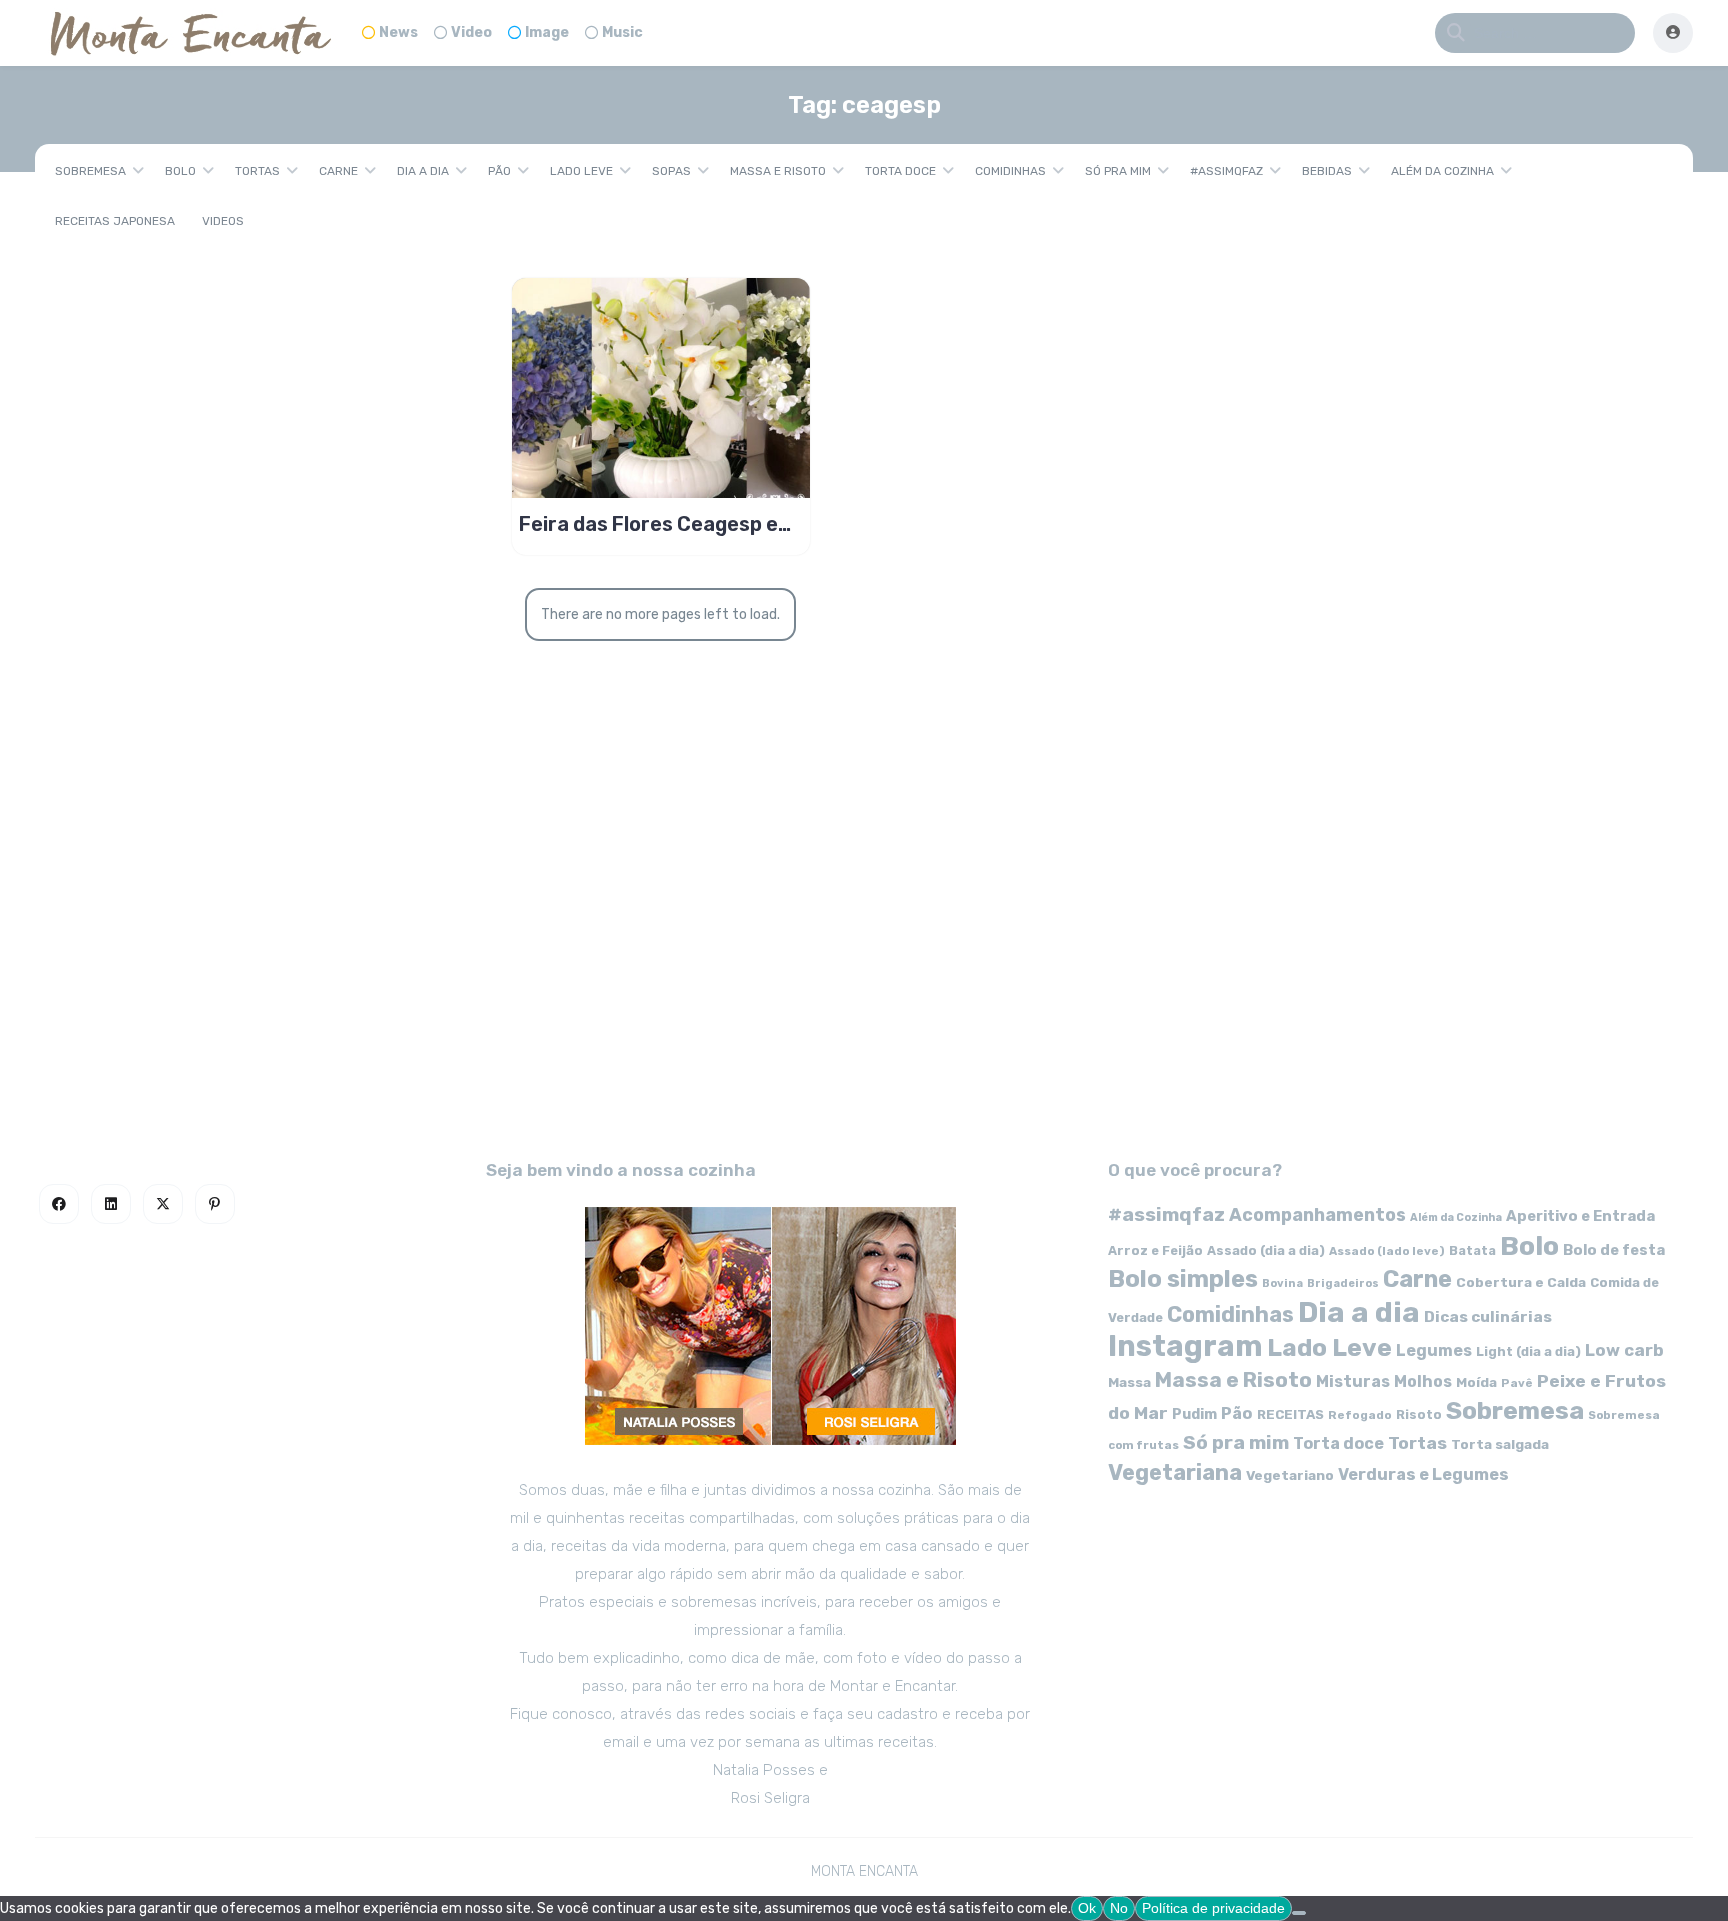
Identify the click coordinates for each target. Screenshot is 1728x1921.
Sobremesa (90, 171)
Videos (223, 221)
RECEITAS (1290, 1414)
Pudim (1194, 1414)
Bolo (180, 171)
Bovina (1282, 1283)
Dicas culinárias (1488, 1317)
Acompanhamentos (1317, 1214)
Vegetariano (1290, 1475)
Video (471, 32)
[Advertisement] (864, 956)
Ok (1087, 1908)
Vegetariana (1175, 1472)
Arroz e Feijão (1155, 1250)
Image (547, 32)
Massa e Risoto (778, 171)
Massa (1129, 1382)
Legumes (1434, 1350)
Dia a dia (423, 171)
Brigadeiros (1343, 1283)
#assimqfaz (1226, 171)
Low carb (1624, 1350)
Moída (1476, 1382)
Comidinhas (1010, 171)
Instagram (1185, 1346)
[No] (1299, 1913)
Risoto (1419, 1414)
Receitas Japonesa (115, 221)
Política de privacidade (1213, 1908)
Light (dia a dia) (1528, 1351)
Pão (499, 171)
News (398, 32)
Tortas (257, 171)
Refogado (1360, 1415)
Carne (338, 171)
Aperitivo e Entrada (1580, 1216)
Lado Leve (581, 171)
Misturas (1353, 1381)
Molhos (1423, 1381)
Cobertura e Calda (1521, 1282)
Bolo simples (1183, 1279)
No (1119, 1908)
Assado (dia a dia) (1266, 1250)
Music (622, 32)
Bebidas (1327, 171)
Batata (1472, 1250)
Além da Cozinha (1442, 171)
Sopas (671, 171)
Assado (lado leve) (1387, 1251)
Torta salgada (1500, 1444)
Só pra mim (1118, 171)
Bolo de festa (1614, 1250)
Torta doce (900, 171)
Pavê (1517, 1383)
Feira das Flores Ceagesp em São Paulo (657, 524)
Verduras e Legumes (1423, 1474)
